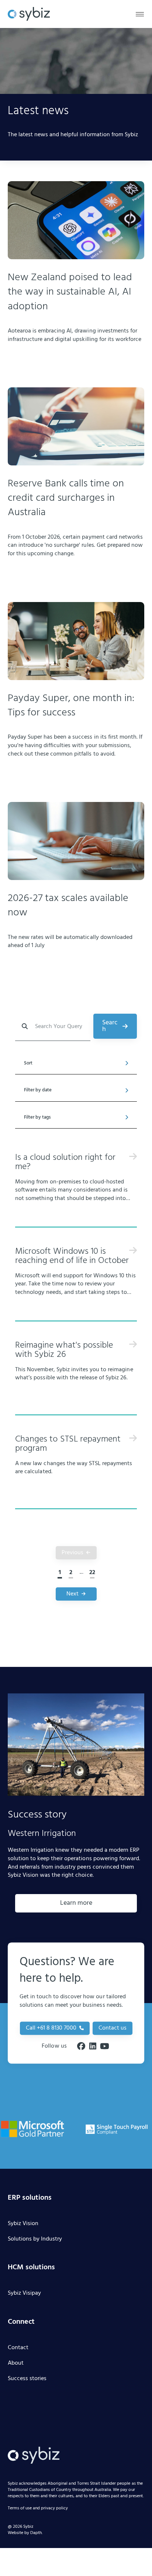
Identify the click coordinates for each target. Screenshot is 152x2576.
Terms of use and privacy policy (38, 2509)
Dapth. (36, 2533)
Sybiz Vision (23, 2224)
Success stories (27, 2379)
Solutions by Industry (35, 2239)
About (16, 2364)
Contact (18, 2348)
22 (92, 1573)
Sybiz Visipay (24, 2294)
